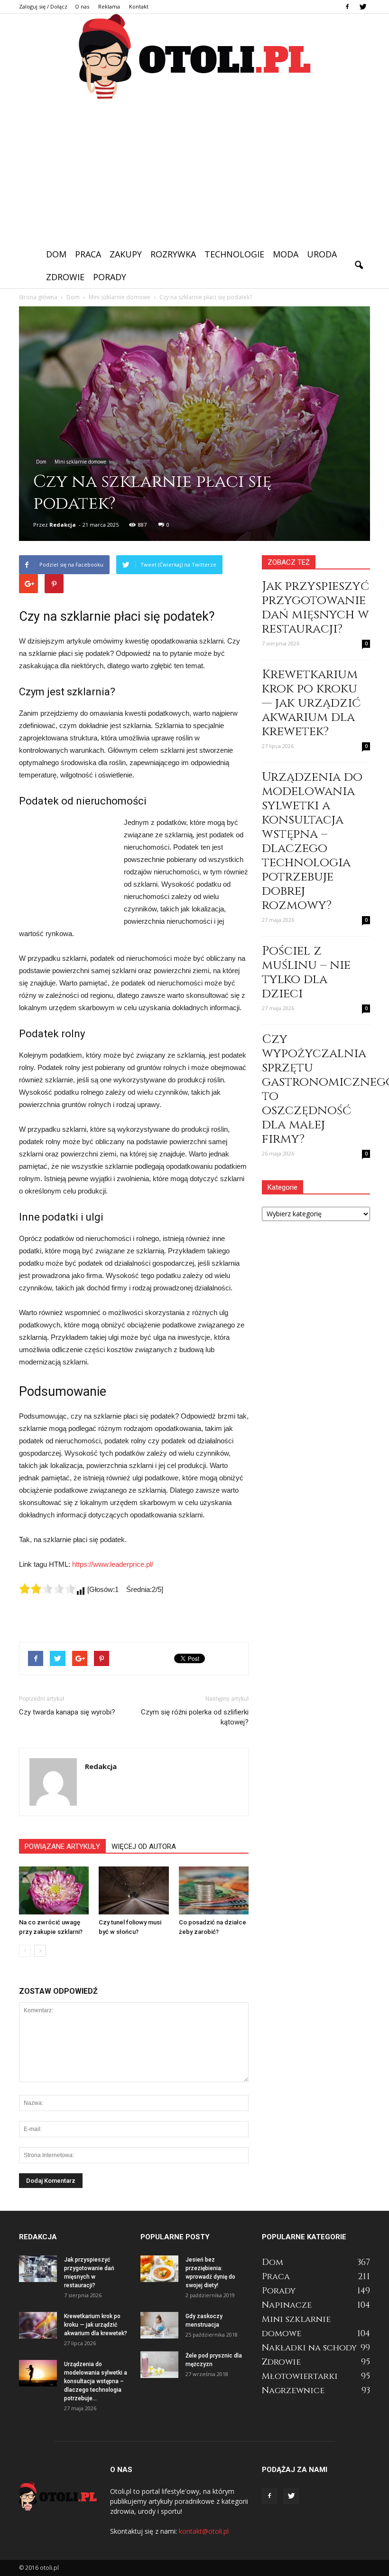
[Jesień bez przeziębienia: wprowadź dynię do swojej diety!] (159, 2269)
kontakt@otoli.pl (204, 2531)
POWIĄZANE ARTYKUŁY (62, 1847)
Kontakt (139, 6)
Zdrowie (65, 277)
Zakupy (126, 254)
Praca (88, 254)
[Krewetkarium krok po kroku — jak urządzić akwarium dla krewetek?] (38, 2325)
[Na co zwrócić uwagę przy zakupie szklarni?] (54, 1890)
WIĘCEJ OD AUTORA (144, 1847)
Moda (286, 254)
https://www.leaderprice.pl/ (113, 1564)
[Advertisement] (194, 171)
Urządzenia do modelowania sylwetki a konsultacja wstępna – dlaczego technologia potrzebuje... (96, 2381)
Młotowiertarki (300, 2376)
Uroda (322, 254)
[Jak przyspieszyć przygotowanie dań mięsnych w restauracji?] (38, 2269)
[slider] (47, 1589)
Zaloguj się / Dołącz (43, 6)
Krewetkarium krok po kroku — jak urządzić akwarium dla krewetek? (311, 703)
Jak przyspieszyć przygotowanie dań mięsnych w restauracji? (315, 608)
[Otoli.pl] (194, 57)
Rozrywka (173, 254)
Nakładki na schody (309, 2348)
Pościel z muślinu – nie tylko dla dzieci (306, 972)
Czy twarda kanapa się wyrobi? (67, 1712)
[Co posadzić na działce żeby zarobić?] (214, 1890)
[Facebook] (347, 7)
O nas (82, 6)
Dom (56, 254)
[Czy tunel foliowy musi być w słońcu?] (134, 1890)
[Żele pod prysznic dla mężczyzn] (159, 2365)
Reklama (109, 6)
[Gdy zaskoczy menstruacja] (159, 2325)
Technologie (234, 254)
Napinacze (287, 2305)
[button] (359, 265)
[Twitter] (363, 7)
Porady (110, 277)
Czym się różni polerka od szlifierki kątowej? (195, 1717)
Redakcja (63, 525)
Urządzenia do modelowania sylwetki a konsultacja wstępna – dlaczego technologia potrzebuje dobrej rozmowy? (312, 841)
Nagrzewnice (293, 2391)
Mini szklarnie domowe (80, 462)
